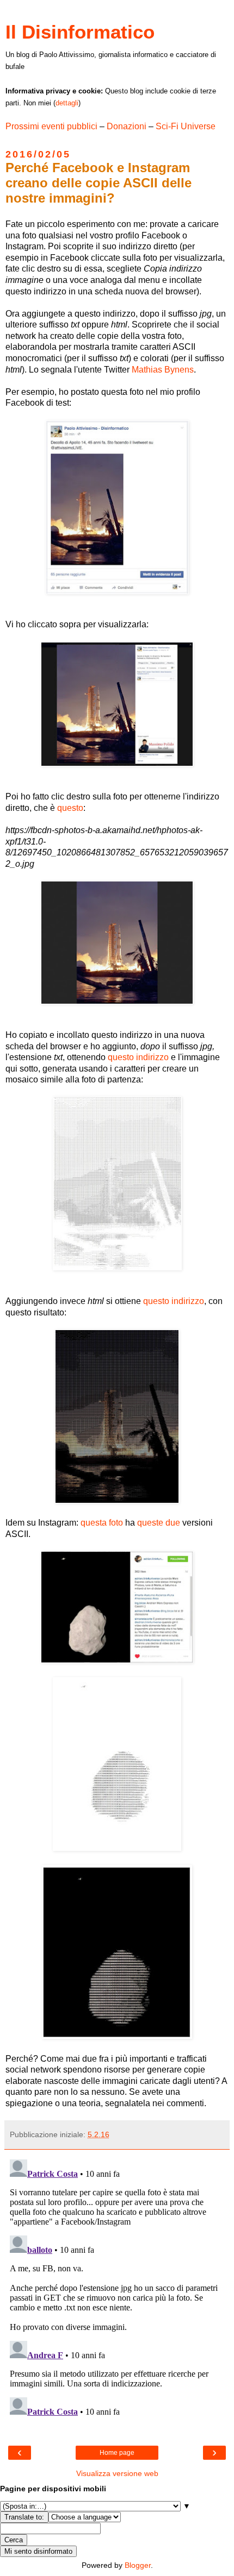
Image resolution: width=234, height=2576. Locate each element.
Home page (117, 2453)
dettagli (67, 103)
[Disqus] (117, 2291)
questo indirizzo (138, 1057)
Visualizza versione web (117, 2473)
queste (150, 1523)
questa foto (102, 1523)
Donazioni (127, 126)
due (173, 1523)
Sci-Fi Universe (186, 126)
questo (70, 808)
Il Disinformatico (80, 32)
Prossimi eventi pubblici (51, 126)
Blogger (138, 2565)
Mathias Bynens (163, 370)
